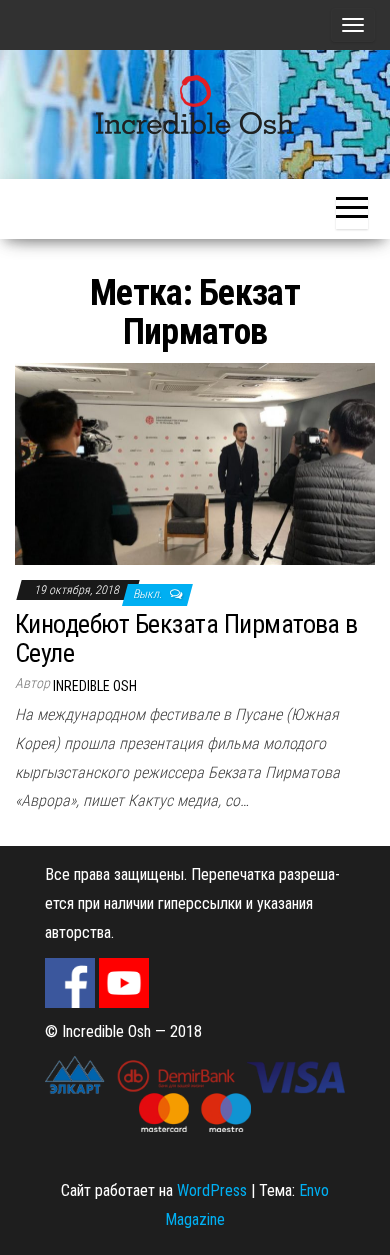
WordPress (212, 1190)
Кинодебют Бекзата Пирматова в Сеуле (186, 638)
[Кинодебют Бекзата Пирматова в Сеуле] (195, 462)
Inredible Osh (95, 686)
